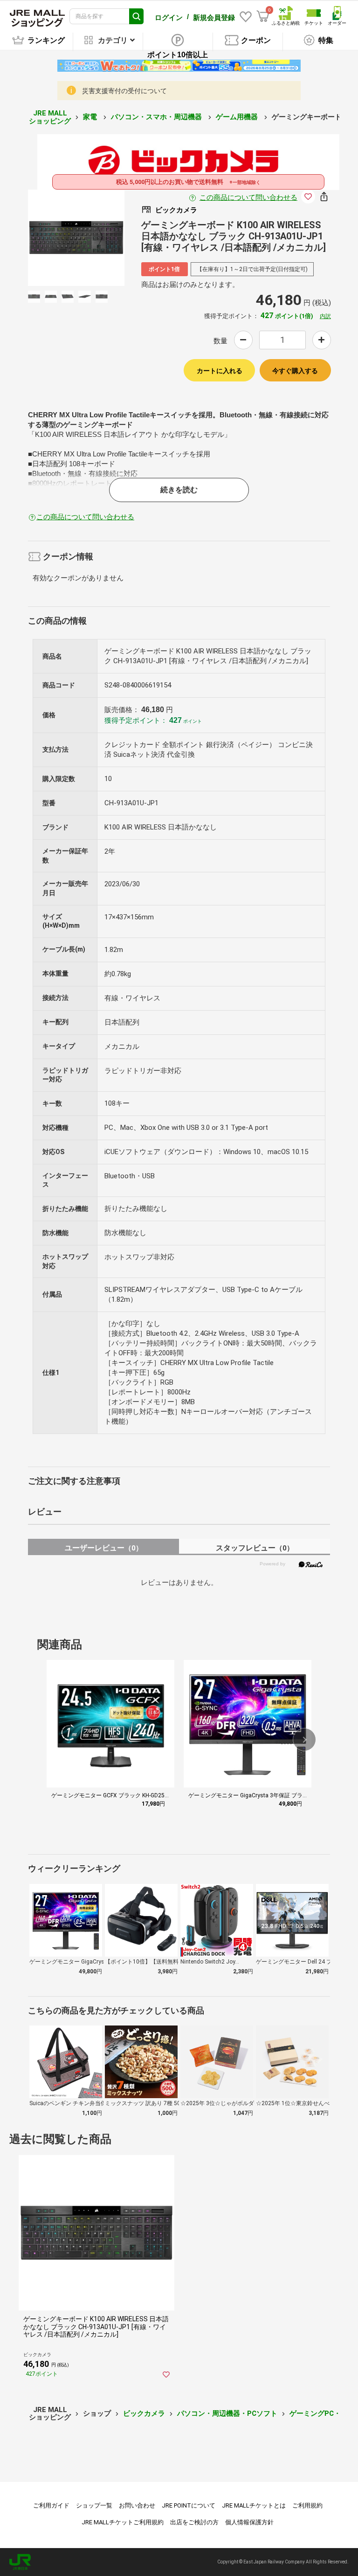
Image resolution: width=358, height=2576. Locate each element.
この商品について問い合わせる (248, 197)
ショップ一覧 (94, 2505)
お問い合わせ (137, 2505)
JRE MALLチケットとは (254, 2505)
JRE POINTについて (189, 2505)
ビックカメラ (144, 2413)
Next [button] (95, 238)
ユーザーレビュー (104, 1548)
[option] (76, 238)
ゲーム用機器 (238, 117)
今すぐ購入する (295, 371)
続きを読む (179, 490)
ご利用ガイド (51, 2505)
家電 (91, 117)
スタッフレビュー (255, 1548)
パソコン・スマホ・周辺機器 (157, 117)
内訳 (325, 316)
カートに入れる (220, 371)
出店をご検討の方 (194, 2522)
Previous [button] (57, 238)
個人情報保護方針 (249, 2522)
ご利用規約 (307, 2505)
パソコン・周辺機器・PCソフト (227, 2413)
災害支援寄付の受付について (124, 91)
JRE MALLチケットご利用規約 (123, 2522)
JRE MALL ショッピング (50, 117)
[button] (304, 1740)
